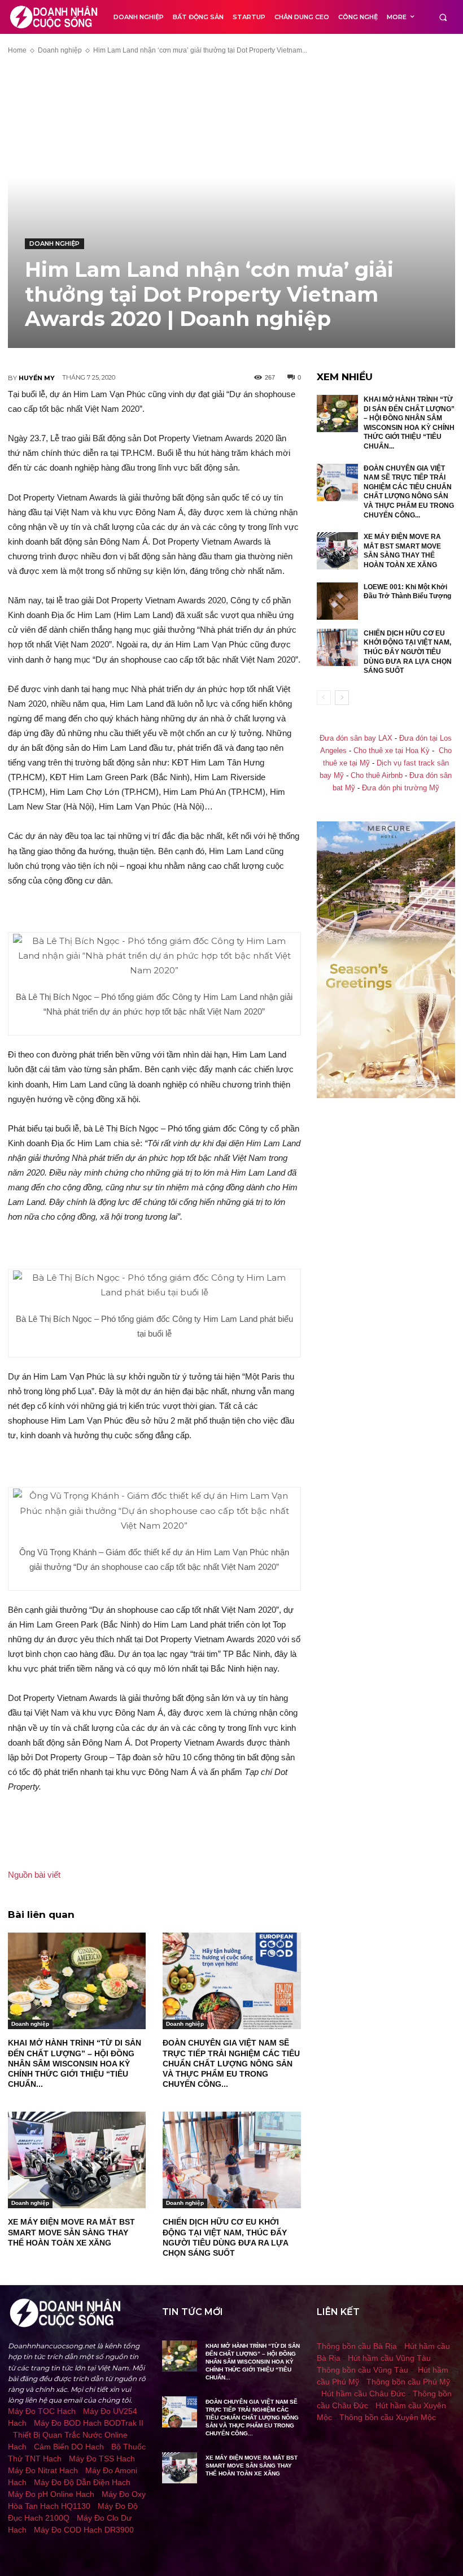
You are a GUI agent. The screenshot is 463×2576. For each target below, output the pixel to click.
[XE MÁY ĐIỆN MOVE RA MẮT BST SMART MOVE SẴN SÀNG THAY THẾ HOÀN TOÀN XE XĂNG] (77, 2160)
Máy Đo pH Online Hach (51, 2494)
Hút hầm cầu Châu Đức (363, 2394)
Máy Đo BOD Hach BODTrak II (89, 2423)
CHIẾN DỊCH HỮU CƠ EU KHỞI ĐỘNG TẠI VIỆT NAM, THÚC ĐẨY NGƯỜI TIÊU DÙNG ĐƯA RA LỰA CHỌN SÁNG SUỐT (408, 652)
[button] (443, 17)
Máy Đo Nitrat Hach (43, 2470)
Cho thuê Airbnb (377, 776)
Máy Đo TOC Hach (42, 2411)
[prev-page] (324, 698)
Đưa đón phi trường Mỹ (401, 788)
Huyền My (37, 378)
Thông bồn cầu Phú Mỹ (408, 2382)
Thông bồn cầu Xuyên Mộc (388, 2417)
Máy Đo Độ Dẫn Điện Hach (82, 2482)
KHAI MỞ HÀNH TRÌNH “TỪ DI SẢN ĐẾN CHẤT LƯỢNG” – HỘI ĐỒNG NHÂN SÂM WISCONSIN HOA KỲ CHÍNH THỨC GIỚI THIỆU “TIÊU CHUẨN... (75, 2063)
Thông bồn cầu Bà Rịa (357, 2346)
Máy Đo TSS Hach (102, 2458)
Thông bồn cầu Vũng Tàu (362, 2370)
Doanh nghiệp (60, 50)
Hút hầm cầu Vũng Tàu (389, 2358)
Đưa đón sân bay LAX (356, 738)
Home (17, 50)
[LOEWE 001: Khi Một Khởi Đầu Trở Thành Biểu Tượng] (338, 601)
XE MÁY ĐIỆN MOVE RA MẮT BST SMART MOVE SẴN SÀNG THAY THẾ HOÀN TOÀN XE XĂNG (71, 2232)
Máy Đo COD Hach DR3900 (84, 2530)
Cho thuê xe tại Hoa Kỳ (392, 751)
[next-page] (342, 698)
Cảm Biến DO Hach (69, 2447)
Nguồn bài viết (34, 1875)
